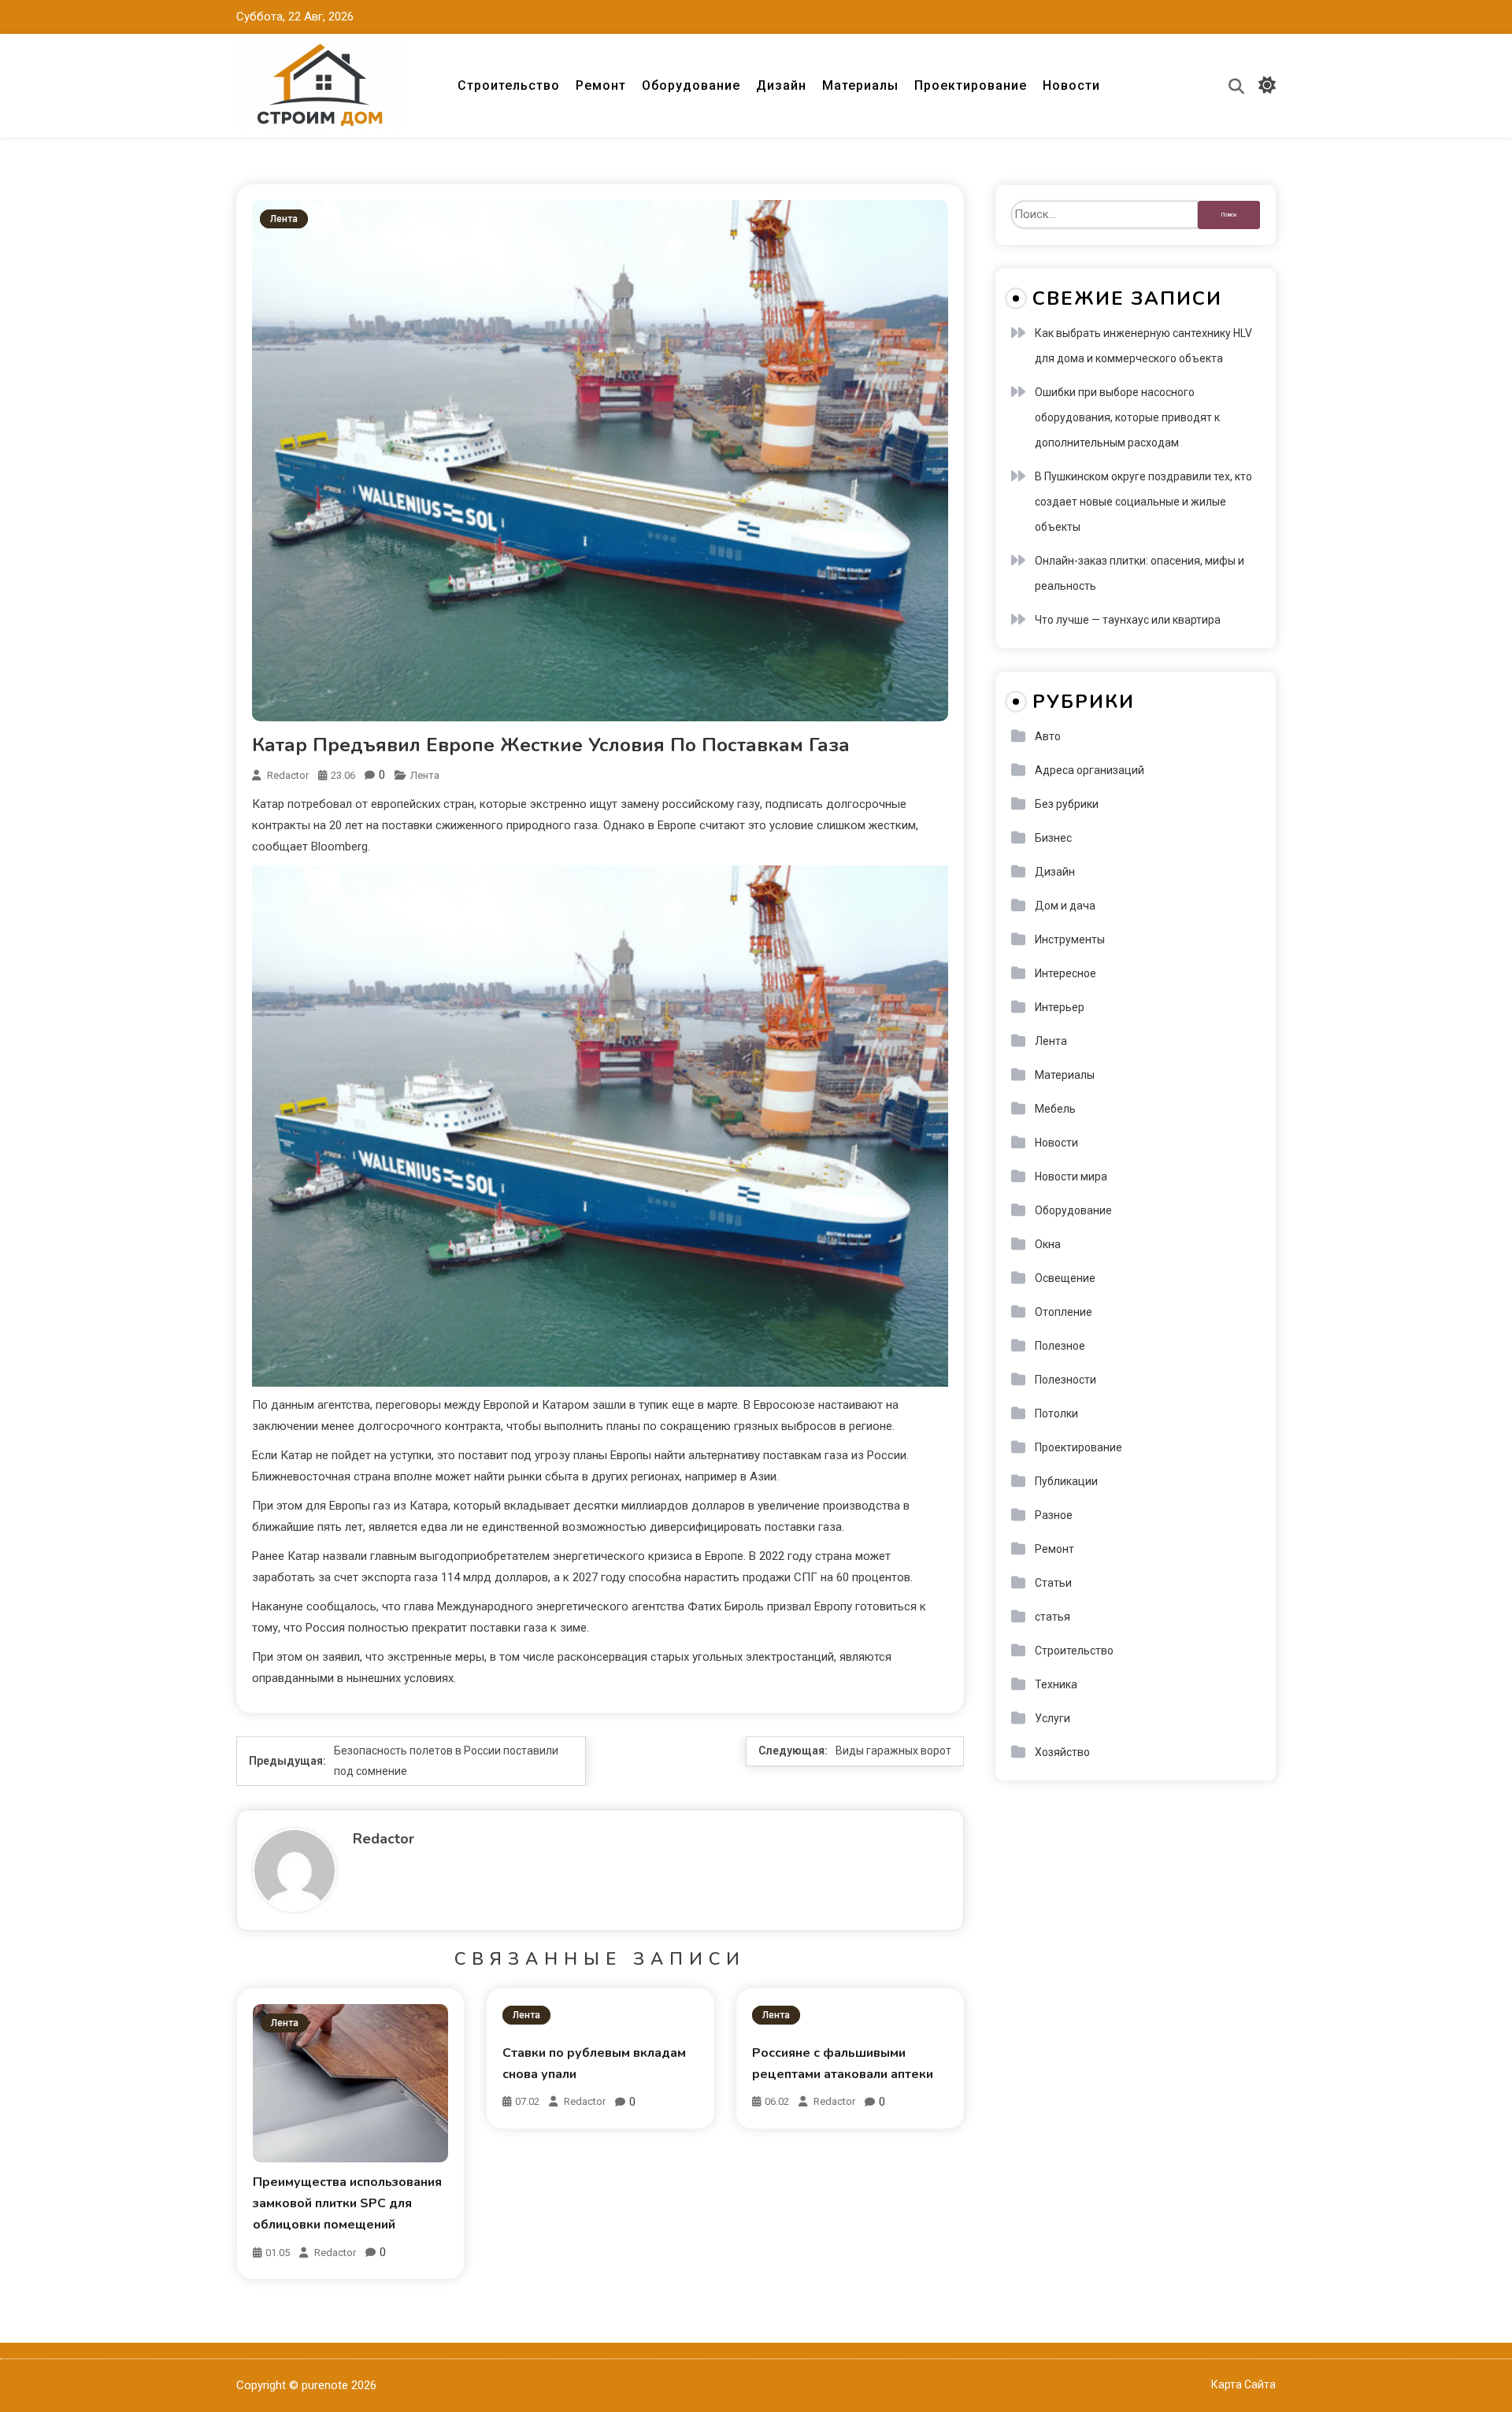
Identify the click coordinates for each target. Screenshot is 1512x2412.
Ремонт (601, 85)
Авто (1048, 736)
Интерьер (1060, 1007)
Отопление (1064, 1312)
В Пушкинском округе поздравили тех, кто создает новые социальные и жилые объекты (1143, 502)
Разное (1054, 1515)
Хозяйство (1062, 1752)
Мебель (1055, 1109)
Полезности (1065, 1380)
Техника (1056, 1684)
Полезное (1060, 1346)
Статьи (1053, 1583)
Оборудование (691, 85)
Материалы (860, 85)
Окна (1048, 1244)
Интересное (1065, 973)
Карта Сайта (1243, 2384)
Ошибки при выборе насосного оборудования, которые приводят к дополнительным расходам (1127, 417)
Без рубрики (1067, 804)
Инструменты (1070, 939)
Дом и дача (1065, 906)
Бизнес (1053, 838)
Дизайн (781, 85)
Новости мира (1071, 1176)
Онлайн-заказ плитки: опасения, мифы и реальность (1140, 573)
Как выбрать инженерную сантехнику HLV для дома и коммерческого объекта (1143, 346)
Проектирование (971, 85)
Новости (1071, 85)
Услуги (1052, 1718)
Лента (284, 219)
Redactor (288, 775)
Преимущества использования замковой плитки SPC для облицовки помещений (347, 2203)
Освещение (1065, 1278)
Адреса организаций (1090, 770)
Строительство (509, 85)
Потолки (1056, 1413)
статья (1052, 1617)
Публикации (1066, 1481)
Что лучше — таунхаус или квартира (1128, 620)
